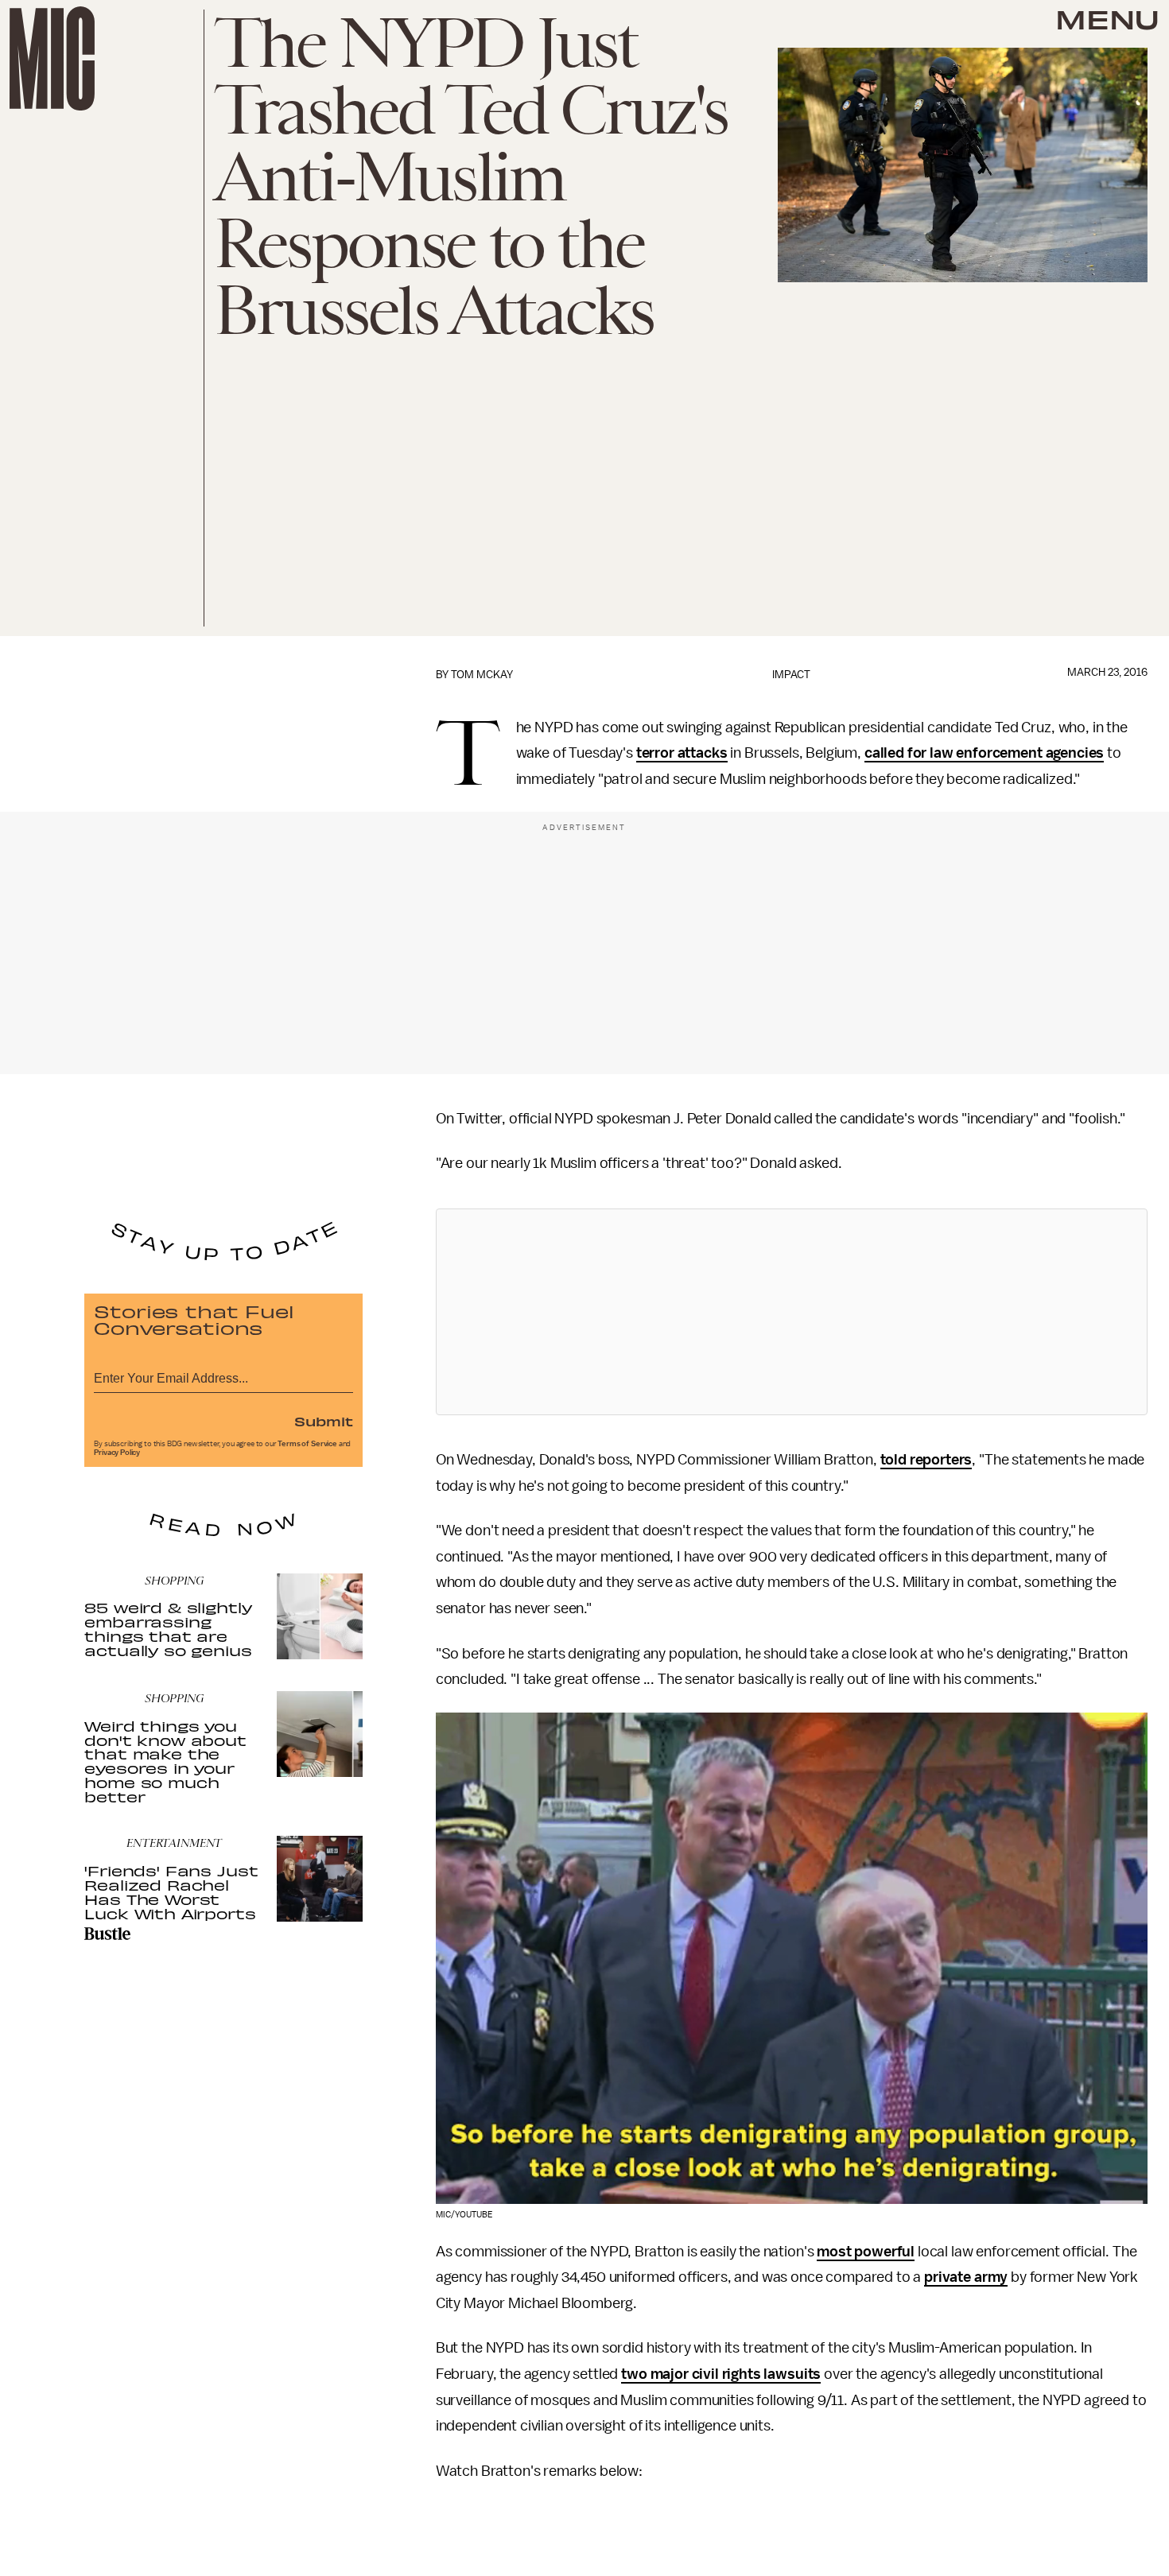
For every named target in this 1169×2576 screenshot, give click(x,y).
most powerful (866, 2252)
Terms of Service (307, 1444)
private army (966, 2277)
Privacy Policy (117, 1453)
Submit (324, 1421)
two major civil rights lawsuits (721, 2374)
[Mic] (52, 58)
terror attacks (682, 753)
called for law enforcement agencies (984, 753)
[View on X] (791, 1312)
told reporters (926, 1460)
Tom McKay (482, 675)
